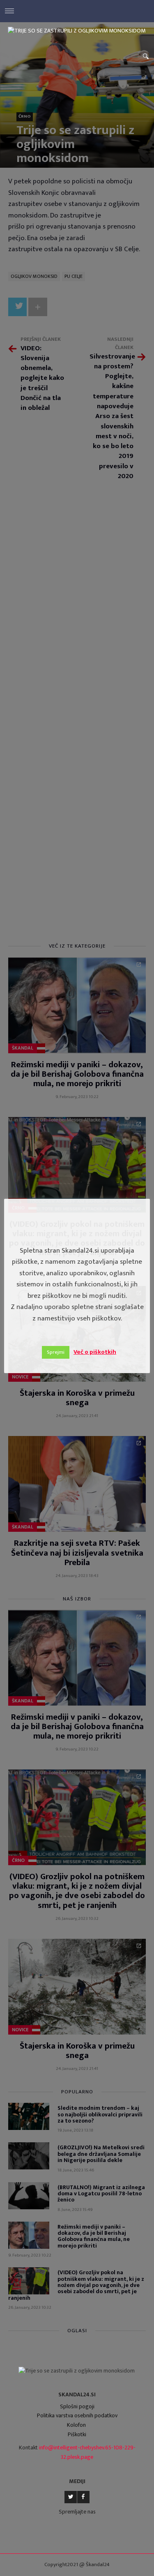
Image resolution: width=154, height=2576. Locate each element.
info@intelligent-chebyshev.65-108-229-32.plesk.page (87, 2452)
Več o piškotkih (95, 1352)
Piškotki (77, 2434)
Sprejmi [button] (56, 1352)
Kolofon (76, 2425)
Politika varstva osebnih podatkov (77, 2415)
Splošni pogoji (77, 2406)
